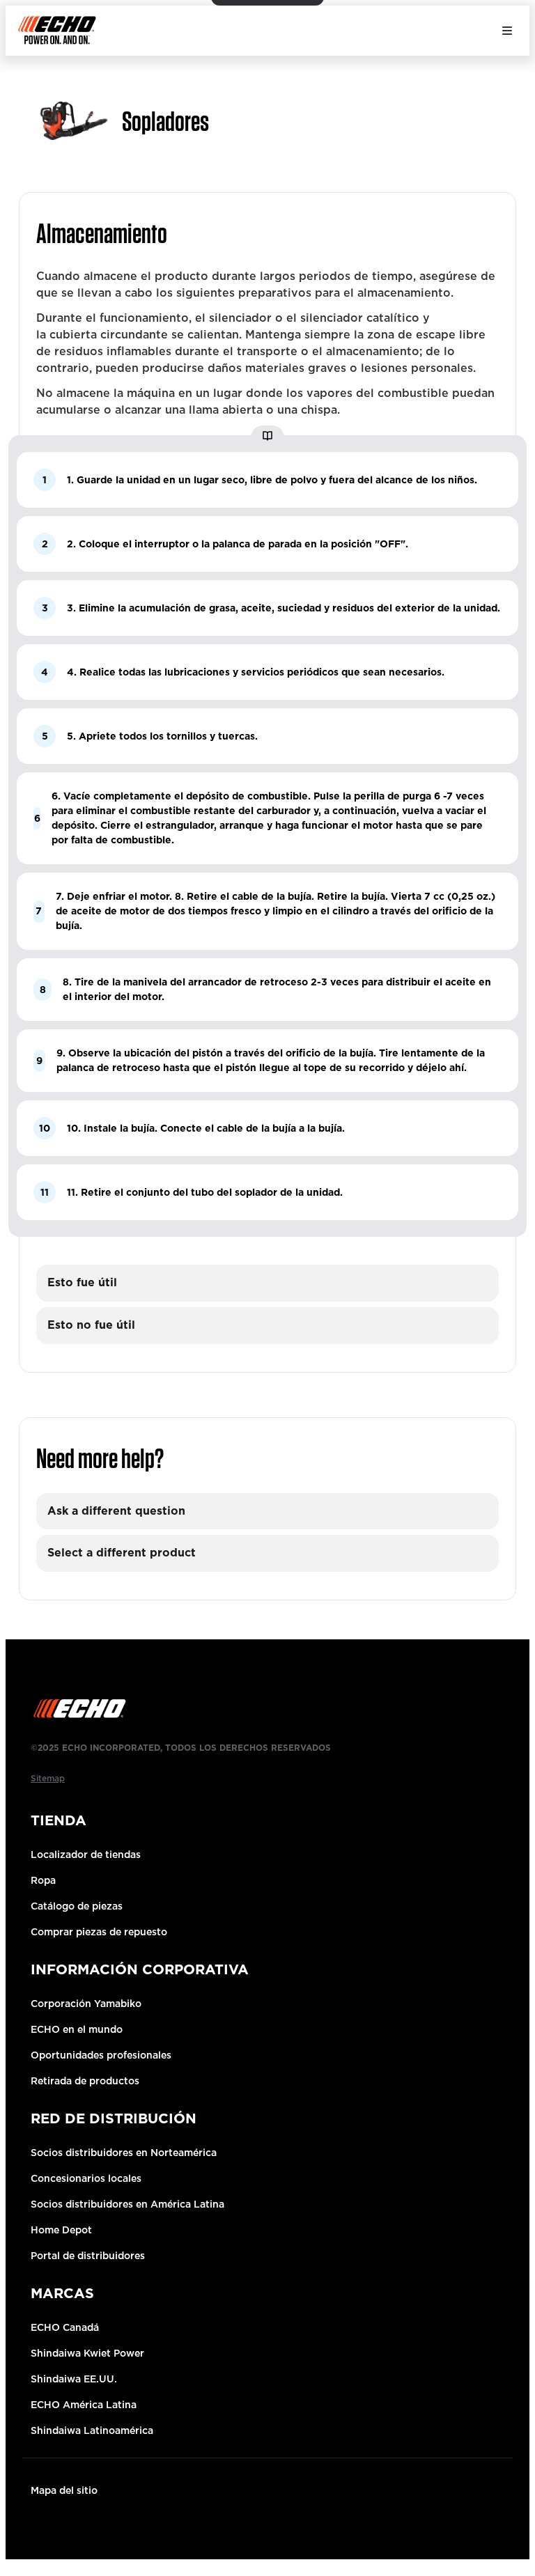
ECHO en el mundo (77, 2029)
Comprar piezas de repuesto (99, 1932)
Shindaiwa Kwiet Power (87, 2353)
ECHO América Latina (84, 2405)
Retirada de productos (85, 2081)
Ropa (43, 1880)
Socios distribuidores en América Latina (127, 2204)
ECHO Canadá (65, 2327)
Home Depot (61, 2230)
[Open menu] (507, 31)
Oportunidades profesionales (101, 2055)
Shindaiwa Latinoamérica (92, 2430)
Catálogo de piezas (77, 1906)
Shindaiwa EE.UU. (74, 2379)
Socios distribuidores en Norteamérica (124, 2153)
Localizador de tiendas (86, 1855)
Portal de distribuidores (88, 2256)
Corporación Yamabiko (86, 2004)
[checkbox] (267, 1283)
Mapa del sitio (64, 2490)
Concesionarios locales (86, 2178)
